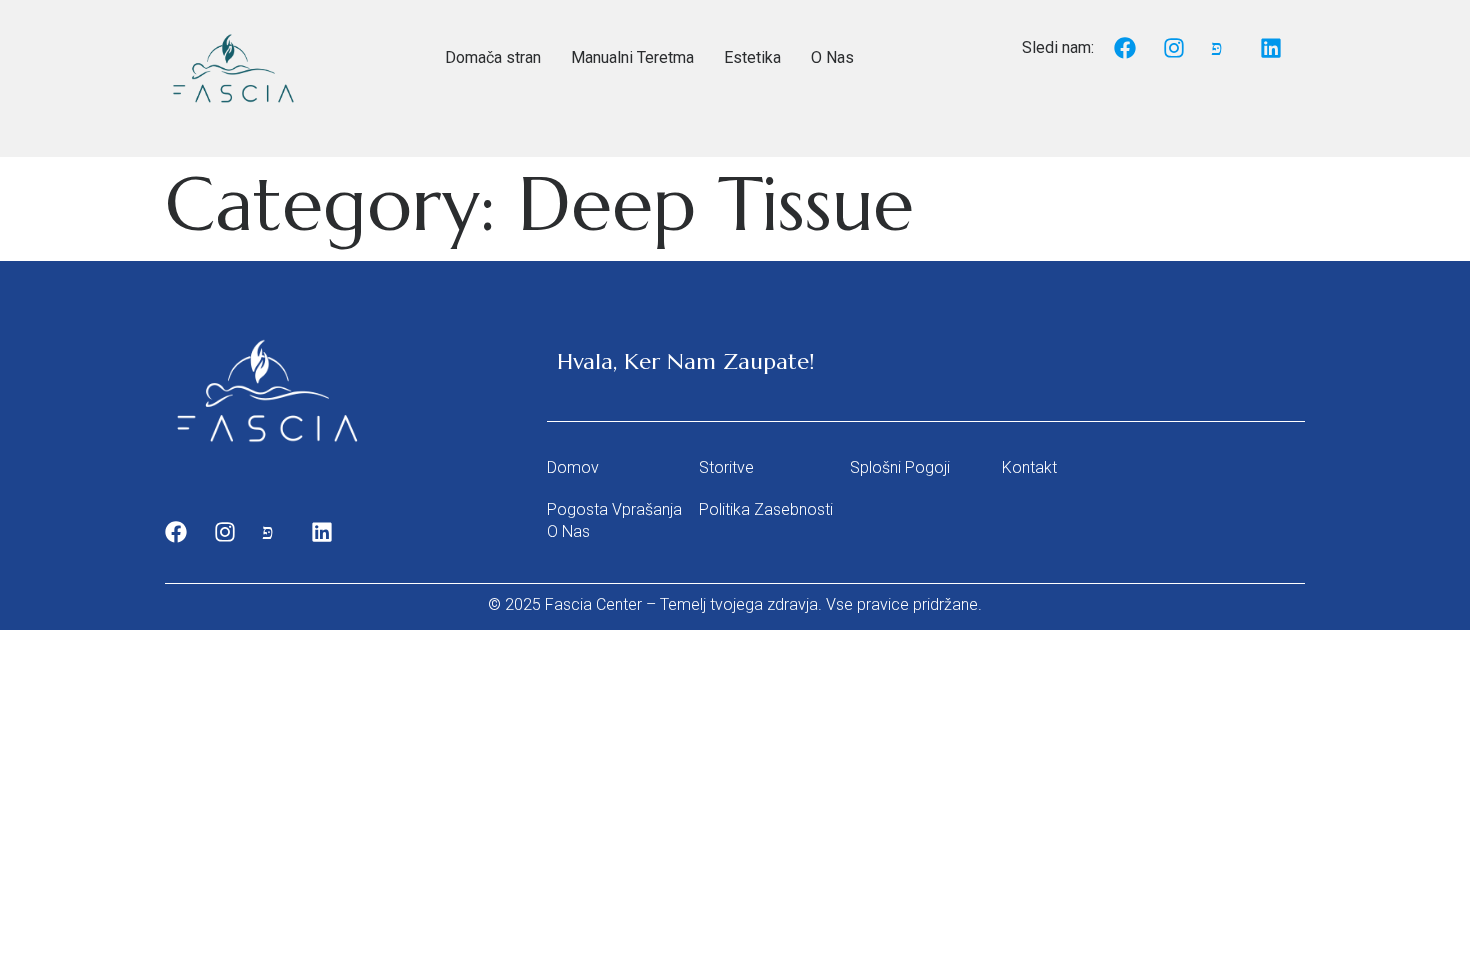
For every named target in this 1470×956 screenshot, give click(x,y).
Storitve (726, 467)
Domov (573, 467)
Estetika (752, 57)
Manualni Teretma (632, 57)
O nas (568, 531)
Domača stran (493, 57)
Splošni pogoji (900, 467)
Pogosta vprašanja (614, 509)
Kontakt (1029, 467)
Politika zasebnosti (766, 509)
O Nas (832, 57)
